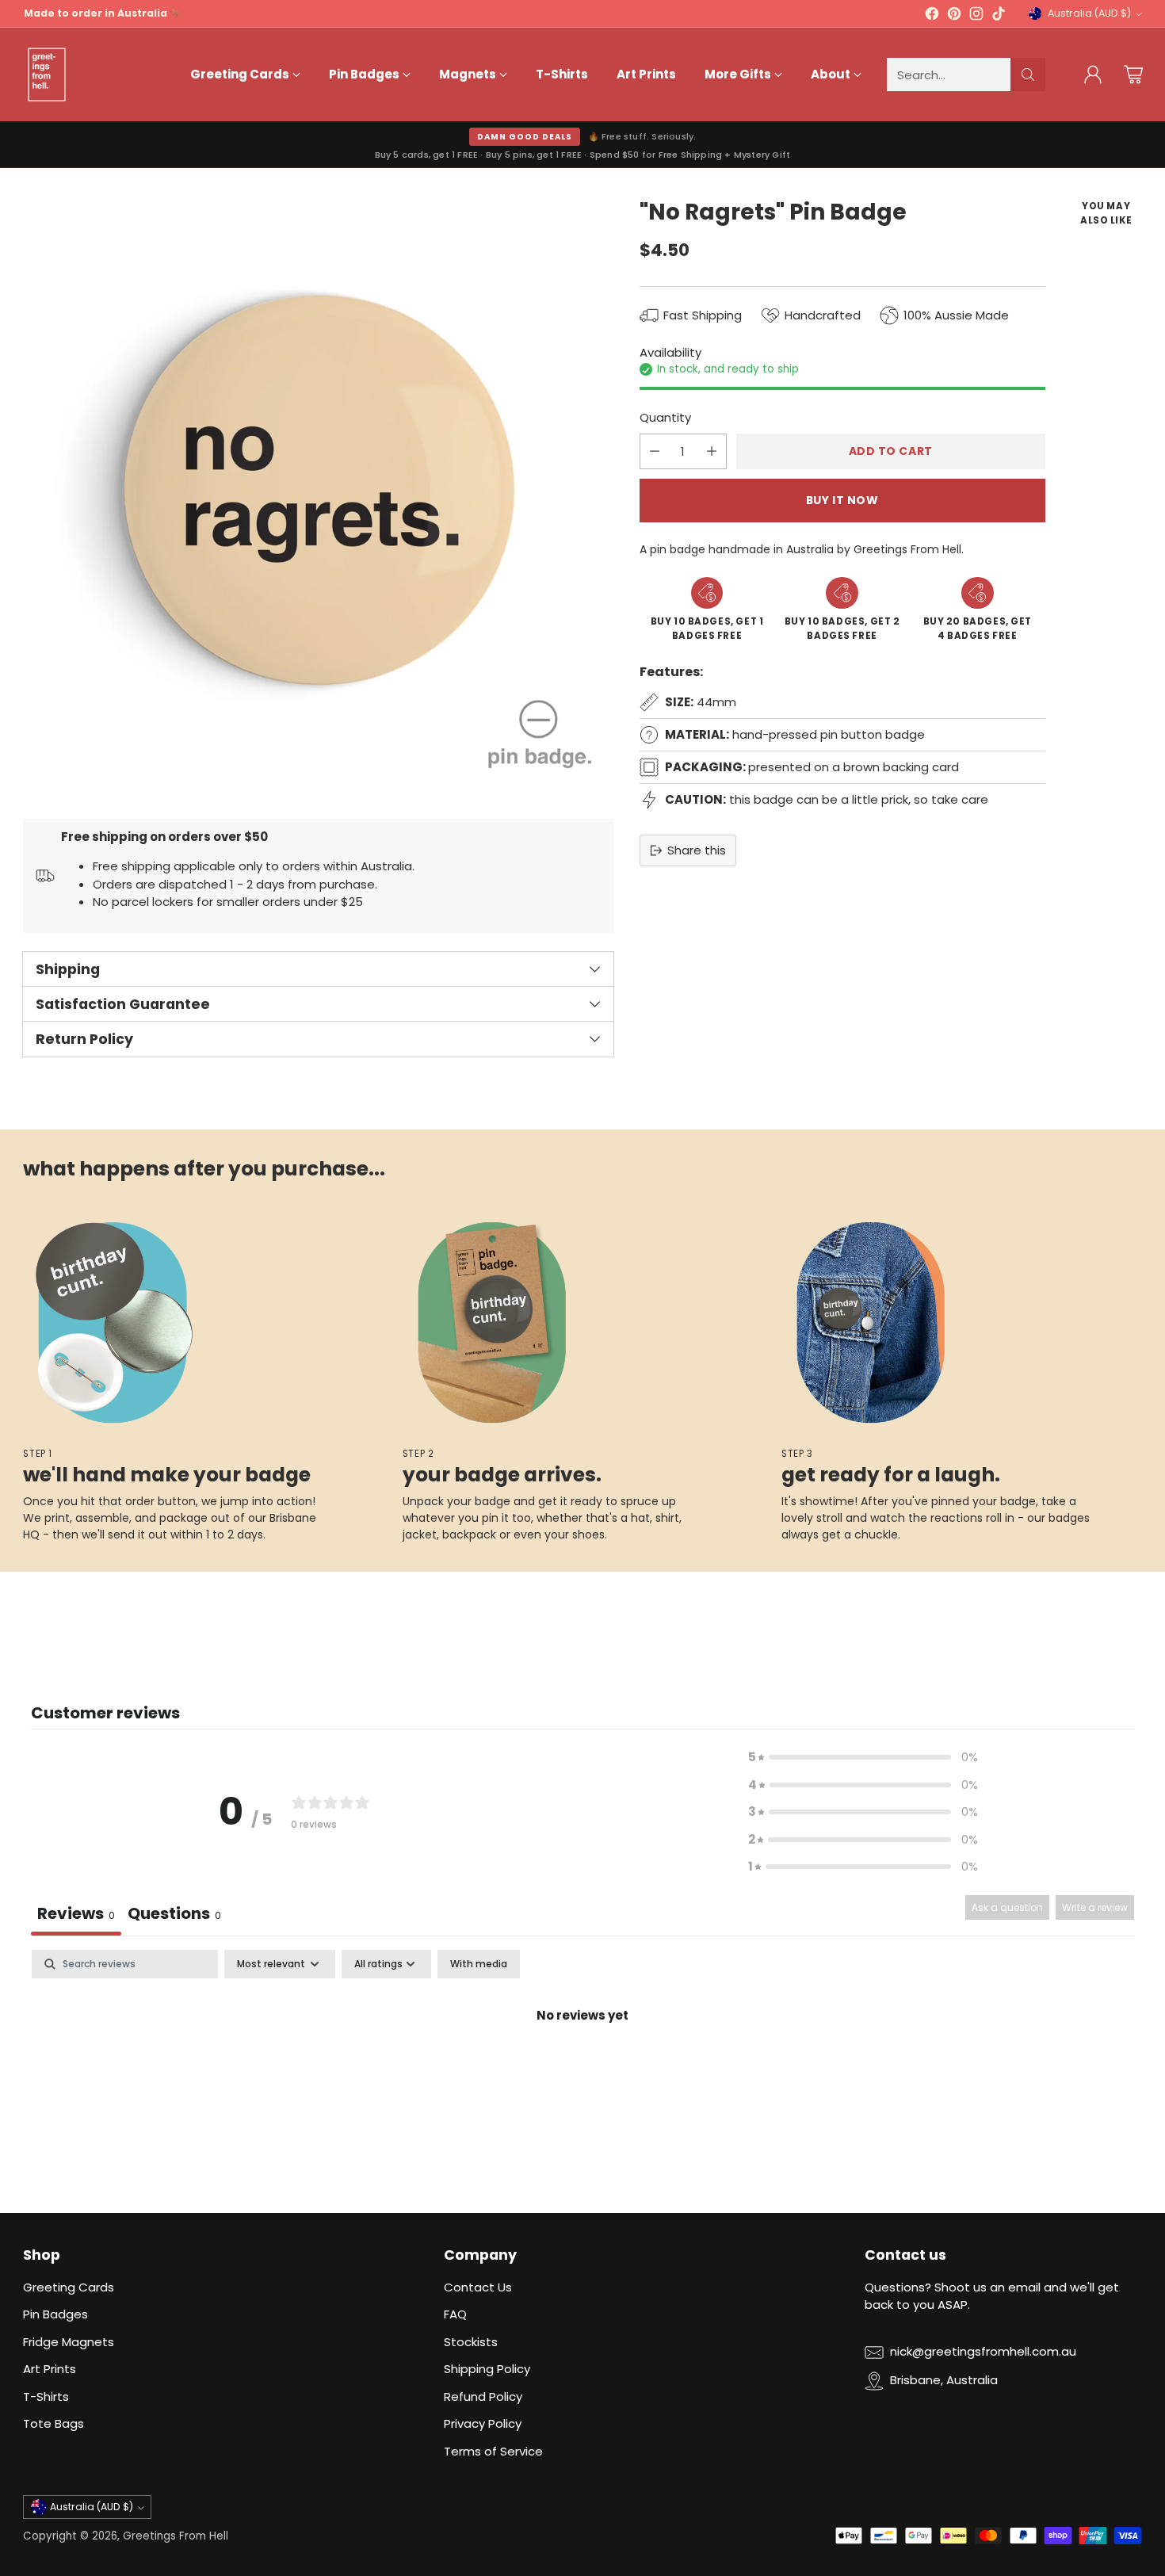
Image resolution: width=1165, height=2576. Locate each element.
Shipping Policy (487, 2369)
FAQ (455, 2314)
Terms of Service (493, 2451)
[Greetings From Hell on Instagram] (976, 16)
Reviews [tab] (76, 1913)
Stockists (471, 2342)
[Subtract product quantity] (655, 451)
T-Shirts (46, 2396)
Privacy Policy (483, 2423)
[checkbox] (479, 1964)
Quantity (665, 418)
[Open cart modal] (1133, 75)
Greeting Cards (69, 2287)
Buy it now (842, 500)
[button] (863, 1758)
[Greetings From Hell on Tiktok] (999, 16)
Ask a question (1007, 1907)
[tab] (174, 1915)
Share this (697, 850)
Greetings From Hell (176, 2536)
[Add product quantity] (712, 451)
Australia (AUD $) (1089, 13)
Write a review (1095, 1907)
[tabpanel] (582, 2069)
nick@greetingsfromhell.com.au (983, 2351)
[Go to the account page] (1093, 75)
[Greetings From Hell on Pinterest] (954, 16)
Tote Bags (53, 2423)
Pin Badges (55, 2314)
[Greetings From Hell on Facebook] (932, 16)
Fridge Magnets (69, 2342)
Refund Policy (483, 2396)
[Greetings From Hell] (47, 75)
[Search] (1028, 75)
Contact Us (478, 2287)
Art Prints (50, 2369)
